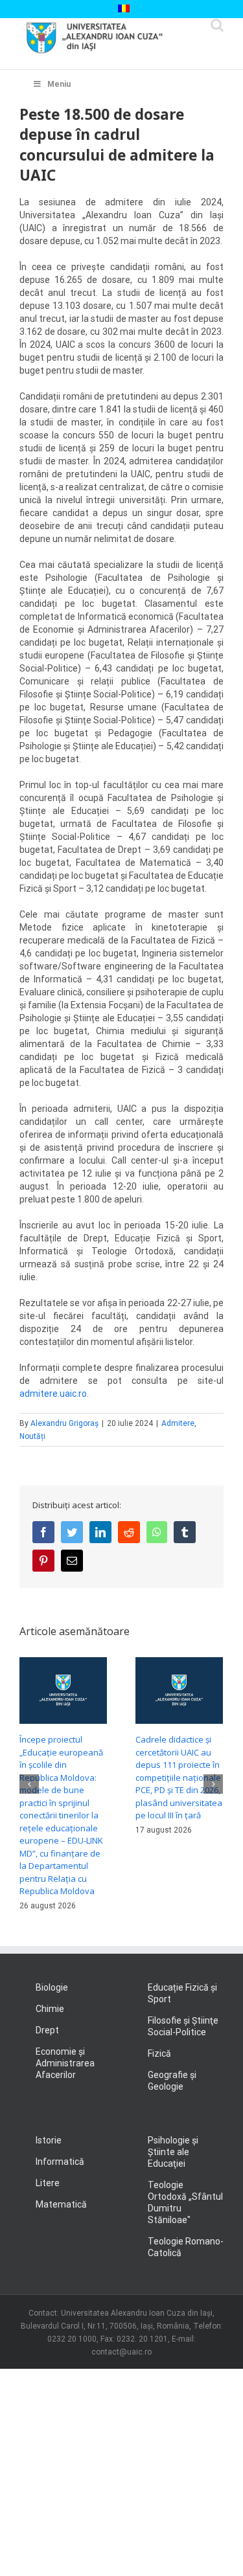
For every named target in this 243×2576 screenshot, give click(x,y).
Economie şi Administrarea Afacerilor (65, 2063)
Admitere (178, 1423)
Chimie (50, 2009)
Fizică (159, 2053)
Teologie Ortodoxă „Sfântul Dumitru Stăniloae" (185, 2202)
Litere (48, 2183)
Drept (47, 2030)
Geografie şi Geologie (172, 2081)
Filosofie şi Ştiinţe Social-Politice (183, 2026)
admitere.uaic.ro (53, 1394)
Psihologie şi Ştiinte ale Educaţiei (173, 2152)
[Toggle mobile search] (217, 25)
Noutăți (32, 1436)
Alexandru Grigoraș (64, 1423)
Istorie (49, 2140)
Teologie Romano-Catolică (186, 2247)
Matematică (61, 2204)
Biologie (52, 1987)
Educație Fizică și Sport (182, 1993)
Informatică (60, 2162)
